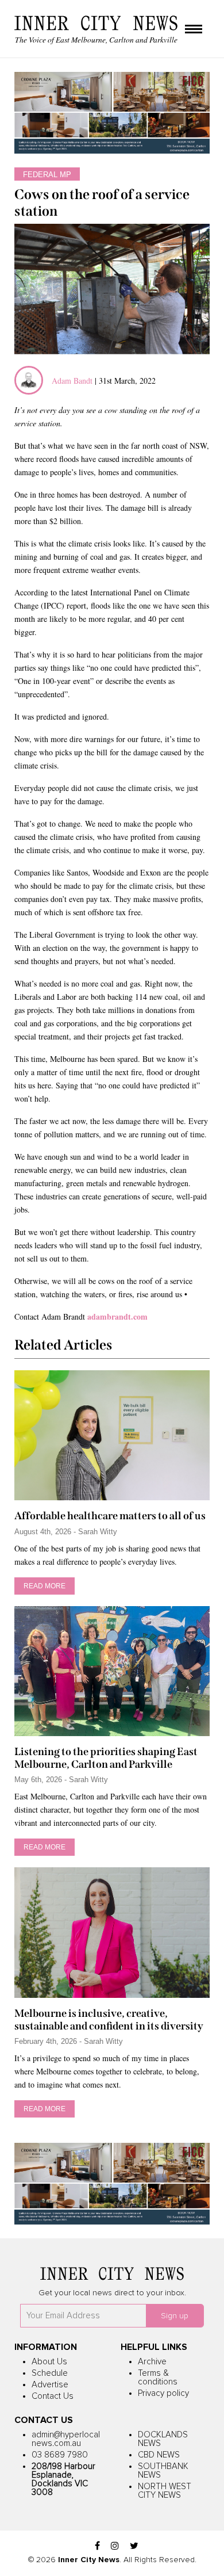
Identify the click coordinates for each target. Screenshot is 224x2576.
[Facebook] (97, 2546)
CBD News (159, 2455)
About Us (49, 2362)
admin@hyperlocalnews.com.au (66, 2439)
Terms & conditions (158, 2378)
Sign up (175, 2316)
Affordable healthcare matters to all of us (110, 1516)
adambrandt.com (117, 1316)
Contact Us (53, 2396)
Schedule (50, 2373)
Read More (45, 1586)
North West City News (165, 2491)
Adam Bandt (72, 381)
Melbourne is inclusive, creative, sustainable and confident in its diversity (109, 2020)
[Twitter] (134, 2546)
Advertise (50, 2385)
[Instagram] (115, 2546)
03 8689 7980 (60, 2455)
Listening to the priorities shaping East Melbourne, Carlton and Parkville (106, 1758)
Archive (152, 2362)
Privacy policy (163, 2393)
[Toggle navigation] (194, 30)
